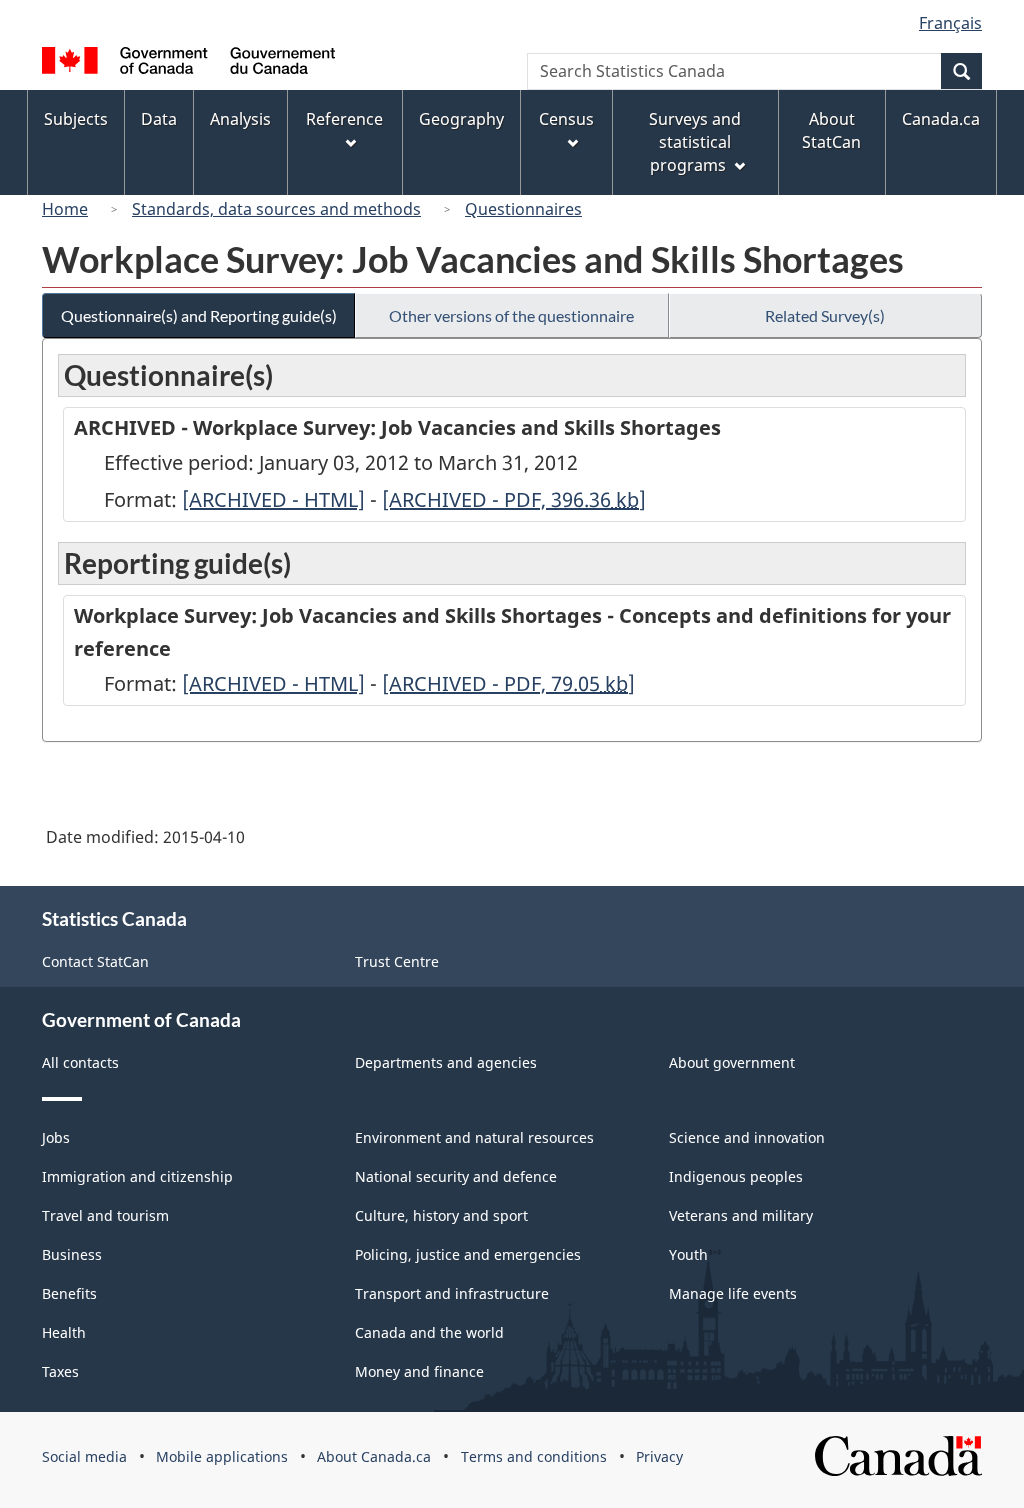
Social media (84, 1456)
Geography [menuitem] (461, 119)
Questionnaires (523, 209)
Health (64, 1332)
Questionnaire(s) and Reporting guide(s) (199, 315)
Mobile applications (222, 1456)
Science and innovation (747, 1137)
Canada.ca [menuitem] (941, 119)
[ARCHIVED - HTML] (273, 499)
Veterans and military (741, 1215)
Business (72, 1254)
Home (65, 209)
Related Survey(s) (825, 315)
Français (950, 23)
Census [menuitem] (566, 119)
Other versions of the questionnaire (511, 315)
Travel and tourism (105, 1215)
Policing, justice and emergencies (468, 1254)
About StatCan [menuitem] (831, 130)
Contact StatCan (95, 961)
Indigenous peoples (736, 1176)
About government (732, 1062)
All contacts (80, 1062)
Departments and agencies (446, 1062)
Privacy (659, 1456)
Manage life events (733, 1293)
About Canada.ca (374, 1456)
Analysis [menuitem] (240, 119)
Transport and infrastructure (452, 1293)
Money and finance (419, 1371)
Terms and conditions (534, 1456)
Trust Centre (397, 961)
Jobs (56, 1137)
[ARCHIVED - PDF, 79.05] (508, 683)
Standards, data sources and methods (276, 209)
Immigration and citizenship (137, 1176)
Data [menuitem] (159, 119)
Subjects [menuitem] (76, 119)
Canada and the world (429, 1332)
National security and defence (456, 1176)
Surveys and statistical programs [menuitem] (695, 142)
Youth (688, 1254)
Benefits (69, 1293)
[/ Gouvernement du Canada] (188, 63)
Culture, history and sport (441, 1215)
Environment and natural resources (474, 1137)
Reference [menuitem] (344, 119)
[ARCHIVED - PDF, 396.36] (514, 499)
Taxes (60, 1371)
